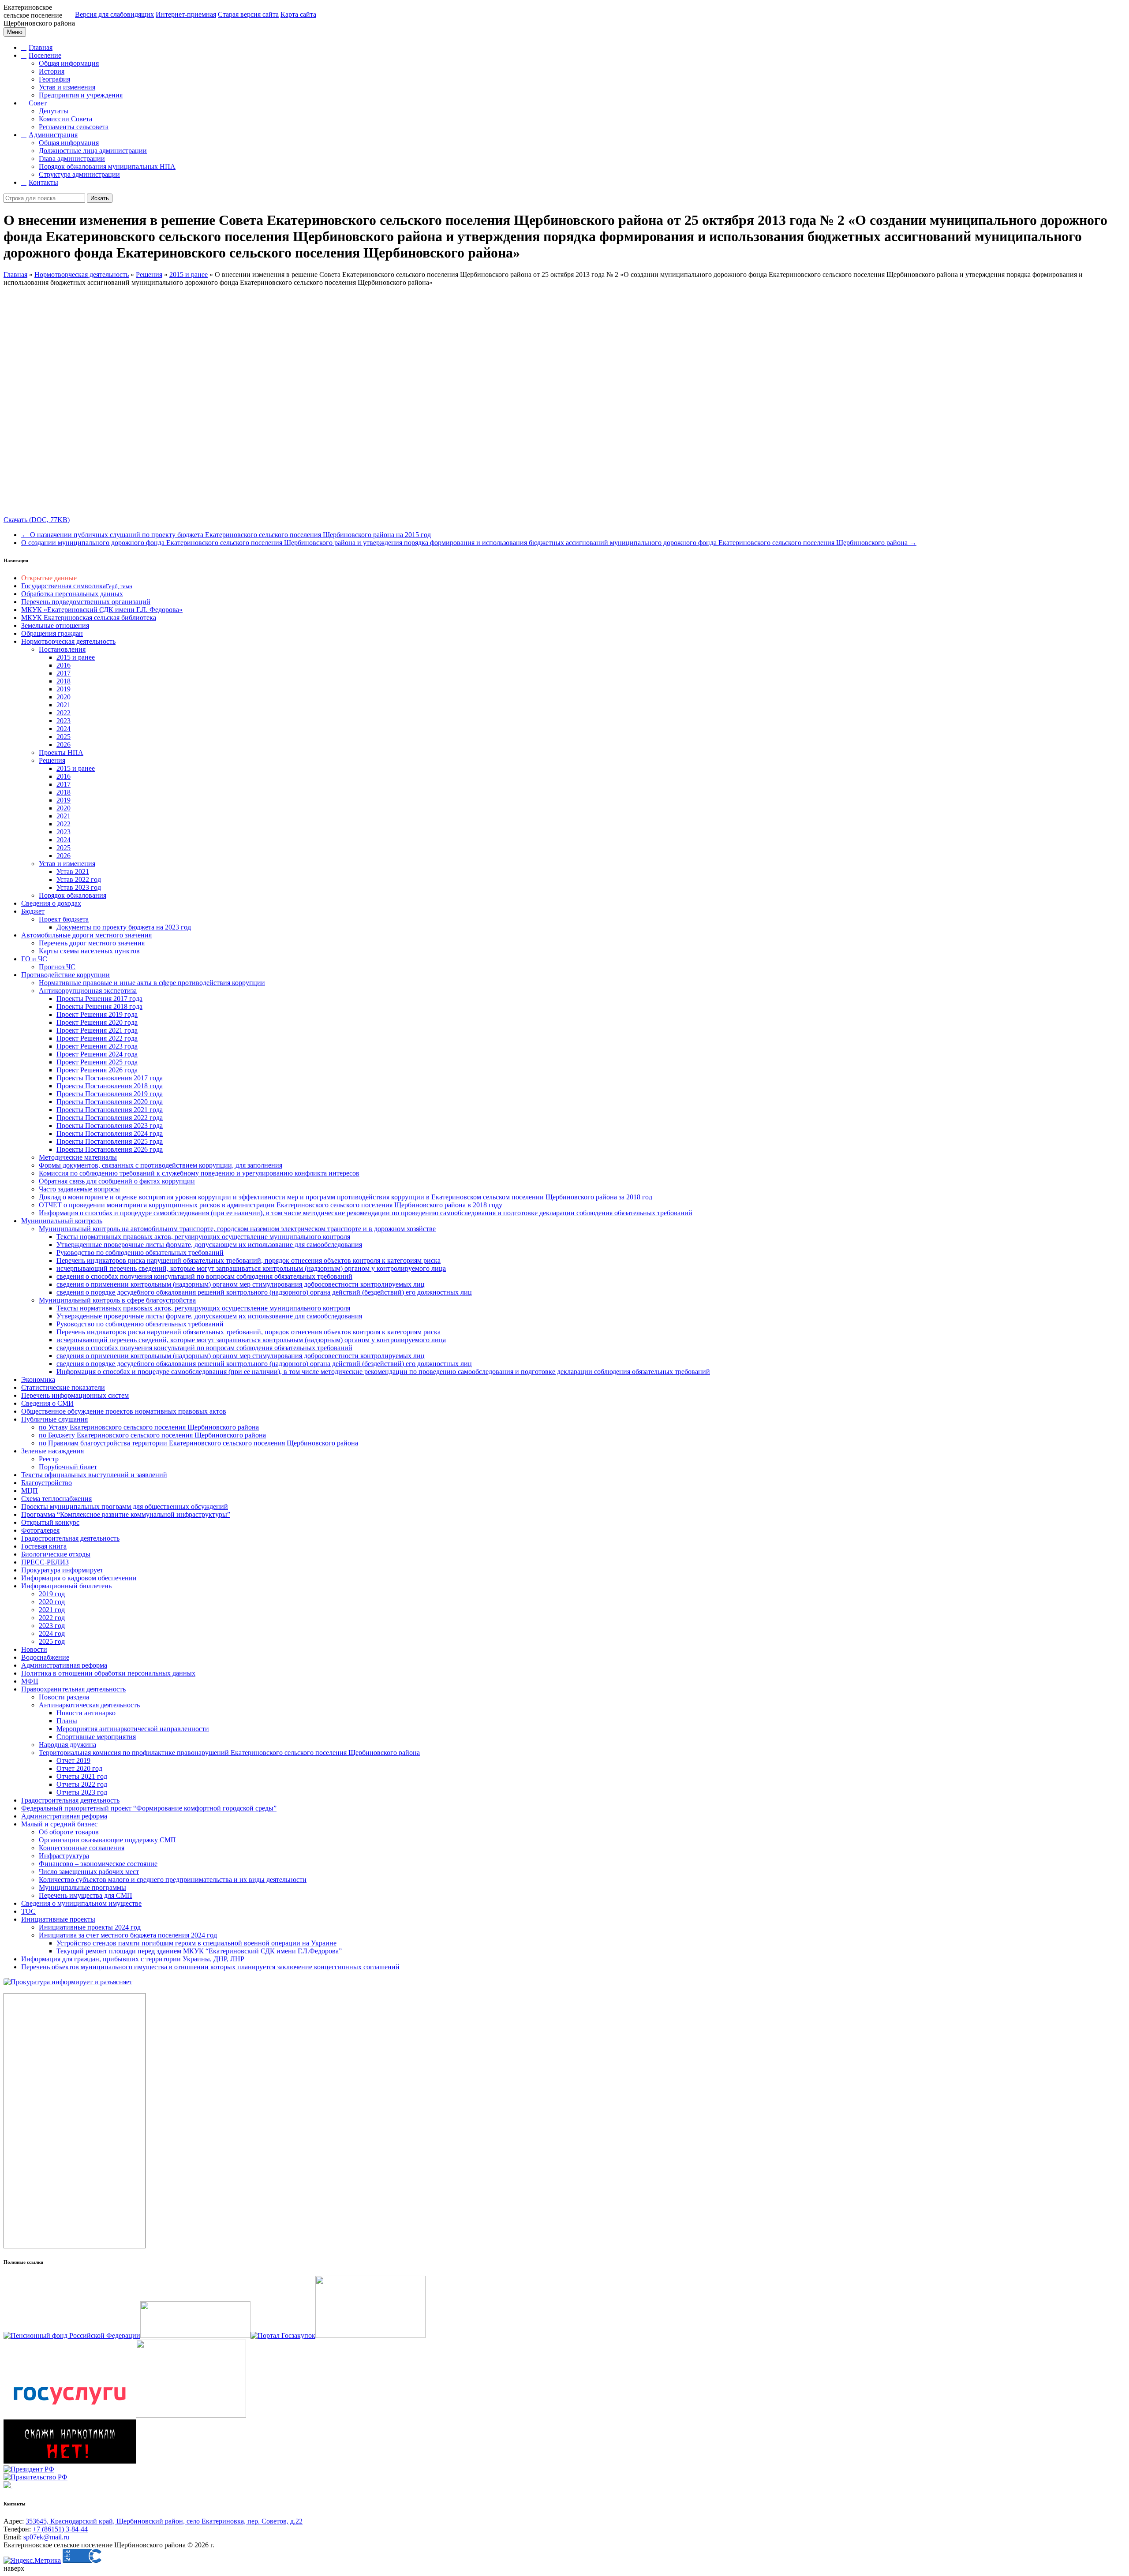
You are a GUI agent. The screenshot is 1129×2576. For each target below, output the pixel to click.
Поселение (45, 55)
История (52, 71)
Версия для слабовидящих (114, 14)
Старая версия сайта (248, 14)
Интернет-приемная (186, 14)
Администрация (53, 135)
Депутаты (54, 111)
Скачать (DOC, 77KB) (37, 520)
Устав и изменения (67, 87)
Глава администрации (72, 159)
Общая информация (69, 63)
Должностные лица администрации (93, 151)
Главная (41, 47)
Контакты (43, 182)
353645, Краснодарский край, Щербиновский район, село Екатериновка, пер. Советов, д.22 (164, 2521)
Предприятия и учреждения (81, 95)
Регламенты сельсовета (74, 127)
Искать (100, 198)
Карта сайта (298, 14)
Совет (38, 103)
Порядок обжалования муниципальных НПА (107, 166)
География (54, 79)
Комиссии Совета (65, 119)
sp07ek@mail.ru (46, 2537)
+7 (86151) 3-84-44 (60, 2529)
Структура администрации (79, 174)
